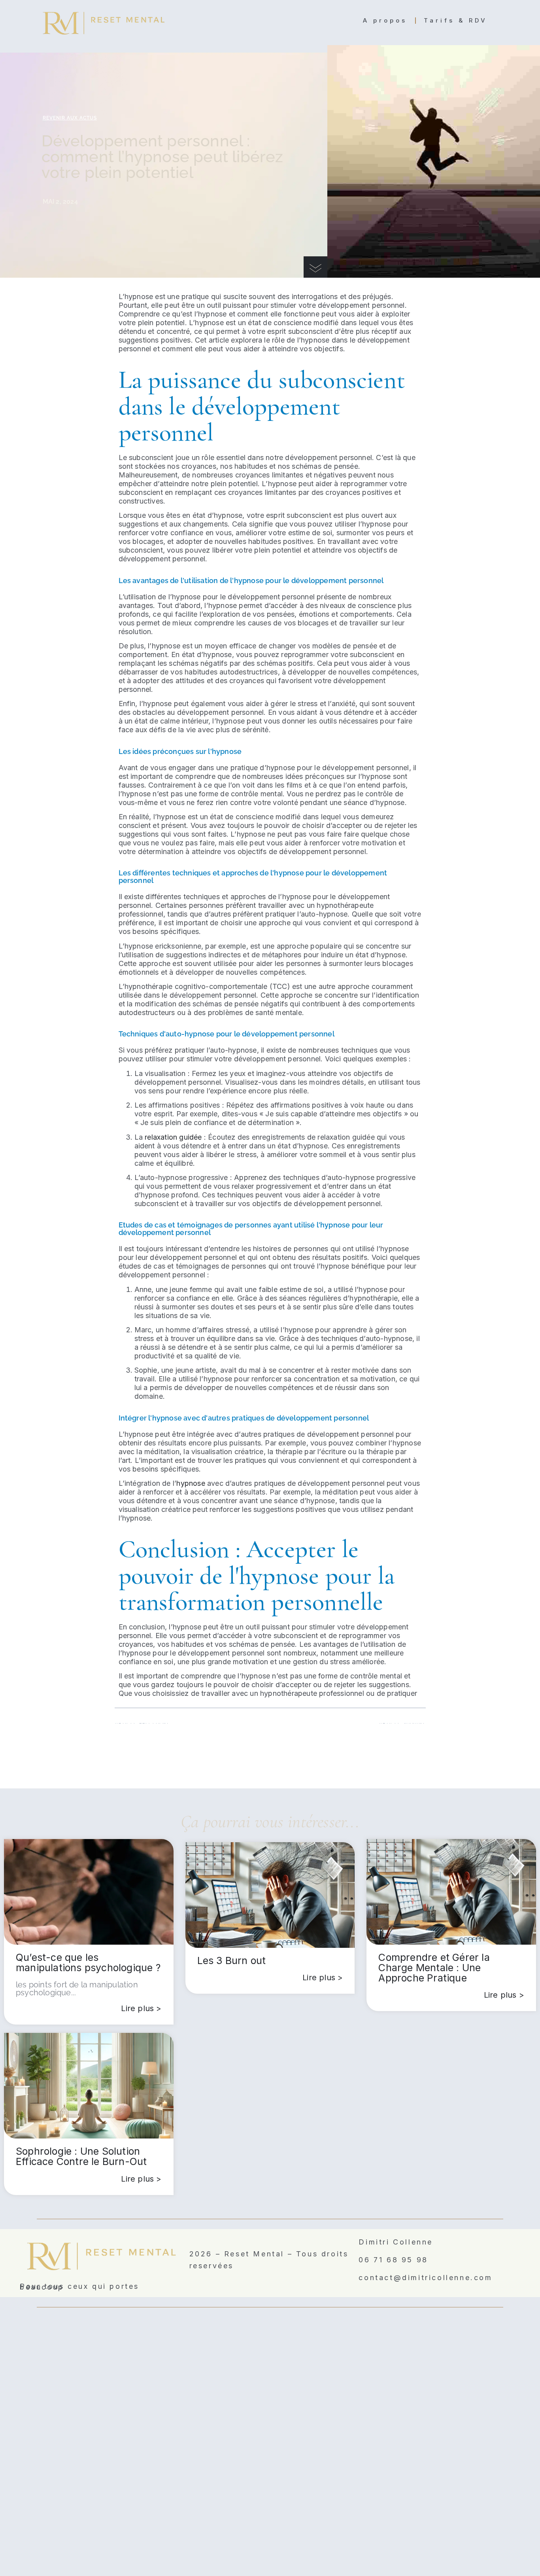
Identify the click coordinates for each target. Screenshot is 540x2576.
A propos (385, 20)
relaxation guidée (173, 1137)
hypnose (191, 1483)
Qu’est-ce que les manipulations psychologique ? (88, 1962)
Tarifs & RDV (456, 20)
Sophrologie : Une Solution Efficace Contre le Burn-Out (81, 2156)
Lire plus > (141, 2008)
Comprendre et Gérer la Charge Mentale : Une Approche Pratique (434, 1968)
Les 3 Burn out (232, 1960)
